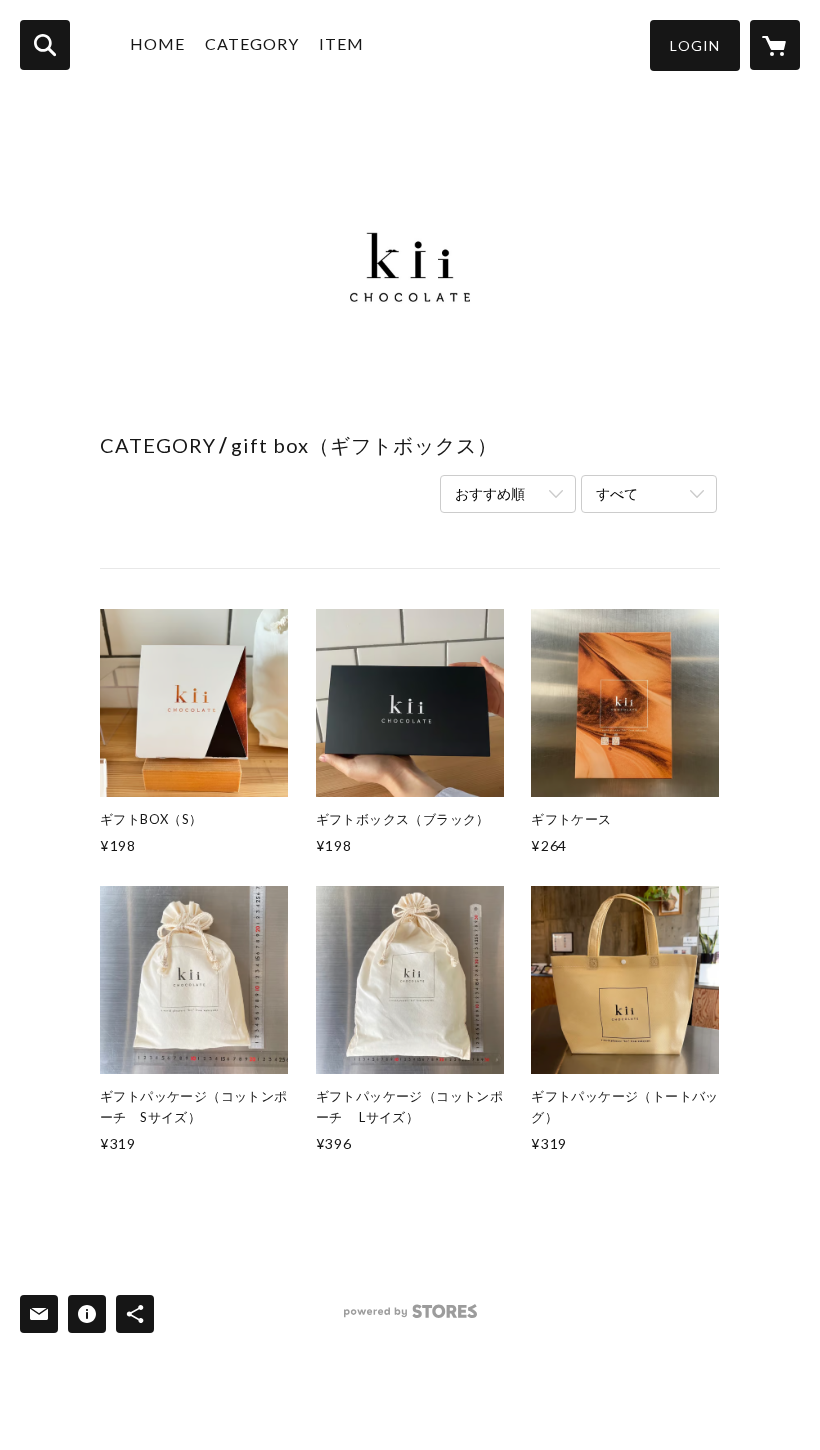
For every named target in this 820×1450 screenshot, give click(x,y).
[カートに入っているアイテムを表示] (775, 45)
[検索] (45, 45)
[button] (695, 45)
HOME (157, 43)
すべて (617, 493)
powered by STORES (410, 1318)
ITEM (341, 43)
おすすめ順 (490, 493)
